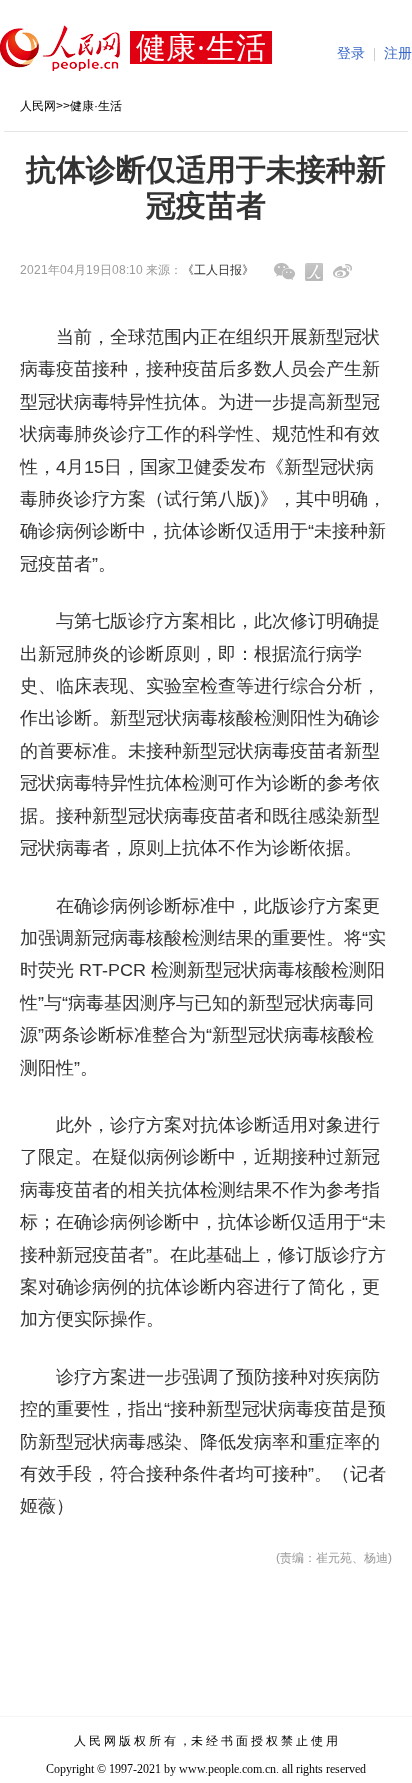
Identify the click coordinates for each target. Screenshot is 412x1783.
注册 (398, 53)
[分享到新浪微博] (342, 271)
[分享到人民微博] (314, 272)
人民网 (38, 106)
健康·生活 (96, 106)
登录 (351, 53)
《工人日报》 (218, 270)
